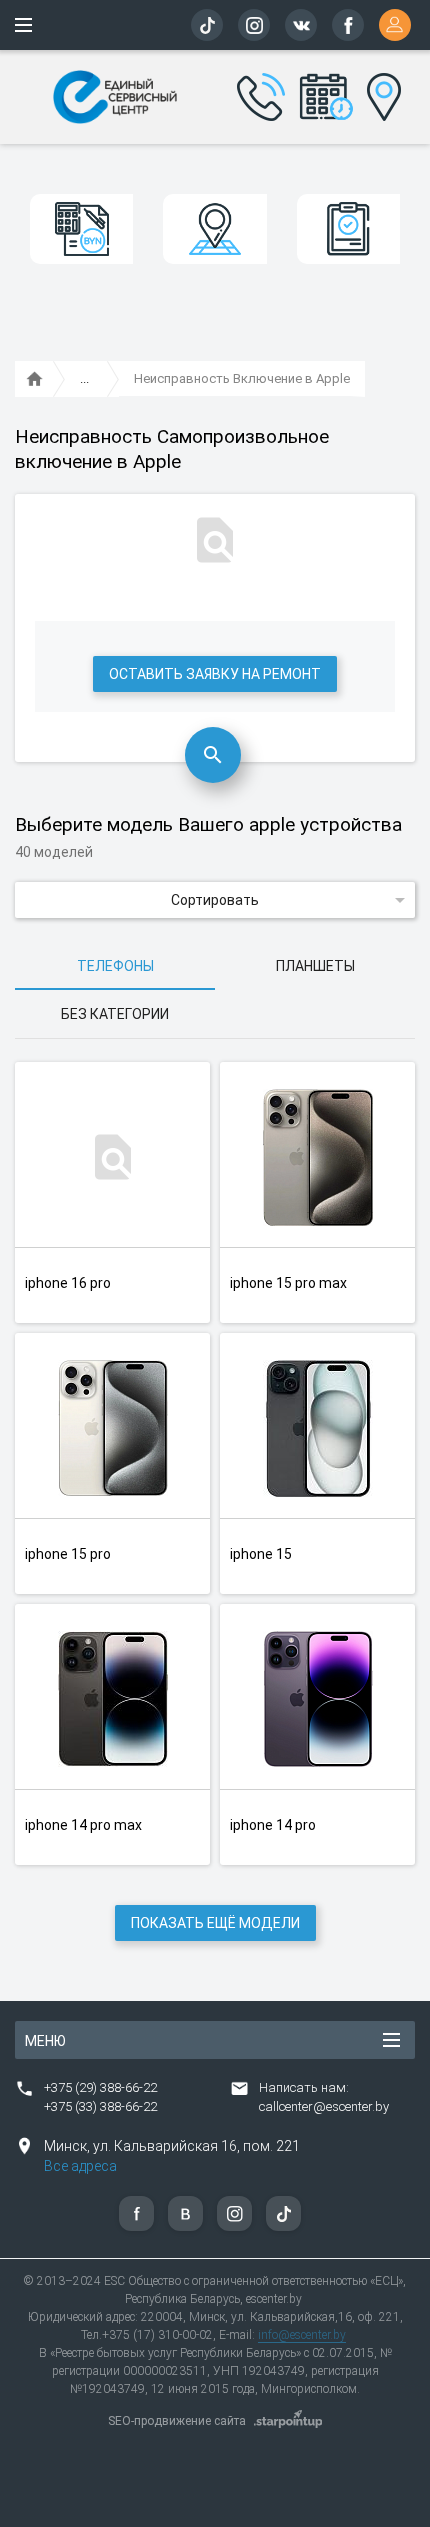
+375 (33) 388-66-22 (100, 2106)
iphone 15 (261, 1554)
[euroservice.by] (35, 380)
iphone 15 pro (68, 1554)
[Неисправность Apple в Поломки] (84, 380)
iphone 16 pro (68, 1283)
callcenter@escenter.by (324, 2106)
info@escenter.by (302, 2335)
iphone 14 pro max (83, 1825)
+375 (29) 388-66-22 (100, 2087)
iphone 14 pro (273, 1825)
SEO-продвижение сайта (177, 2421)
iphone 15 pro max (288, 1283)
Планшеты (315, 966)
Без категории (115, 1014)
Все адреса (80, 2166)
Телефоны (115, 966)
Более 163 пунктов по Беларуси (381, 94)
